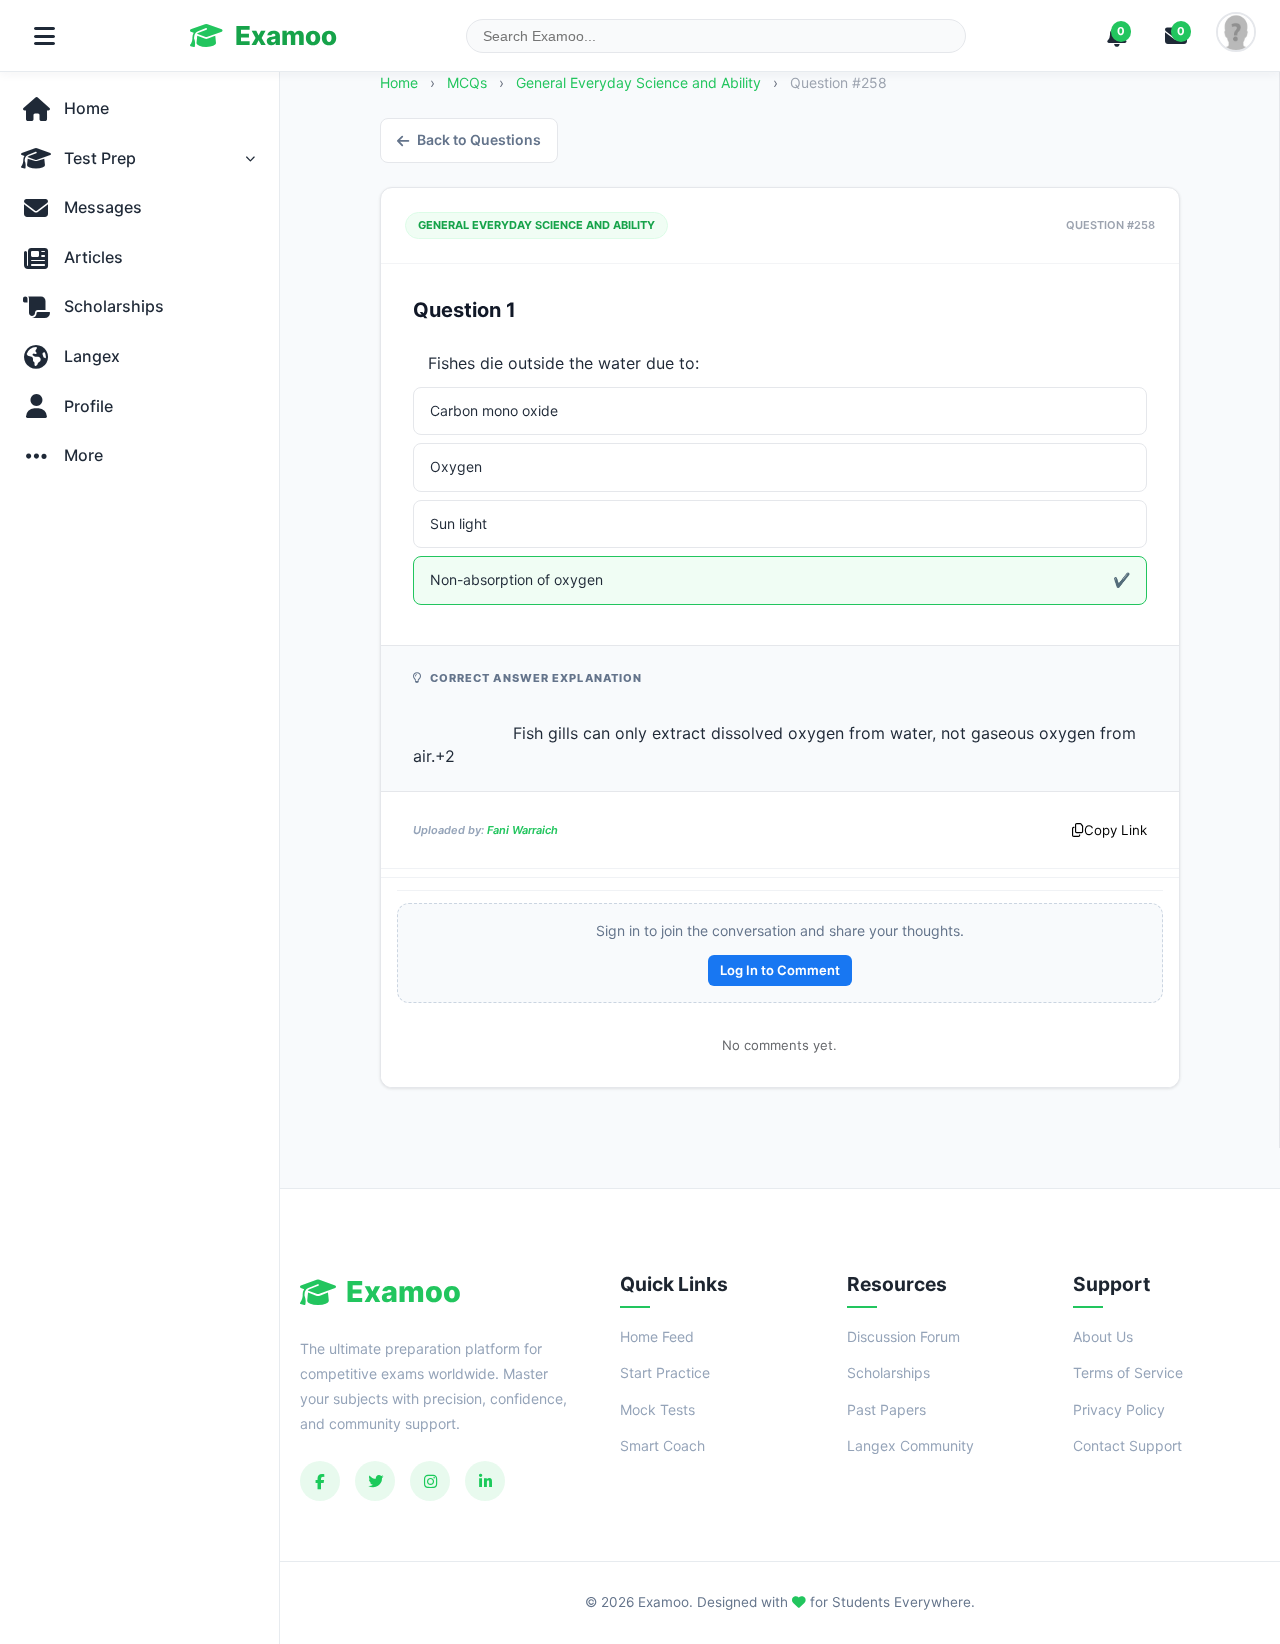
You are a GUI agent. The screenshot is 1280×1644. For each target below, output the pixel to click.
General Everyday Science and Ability (640, 82)
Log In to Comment (780, 970)
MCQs (467, 82)
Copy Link (1115, 830)
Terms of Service (1128, 1372)
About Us (1103, 1336)
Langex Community (910, 1445)
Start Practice (665, 1372)
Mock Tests (657, 1409)
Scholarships (888, 1372)
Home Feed (657, 1336)
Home (399, 82)
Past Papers (886, 1409)
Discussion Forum (903, 1336)
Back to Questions (479, 139)
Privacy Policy (1119, 1409)
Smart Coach (662, 1445)
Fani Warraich (522, 830)
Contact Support (1127, 1445)
